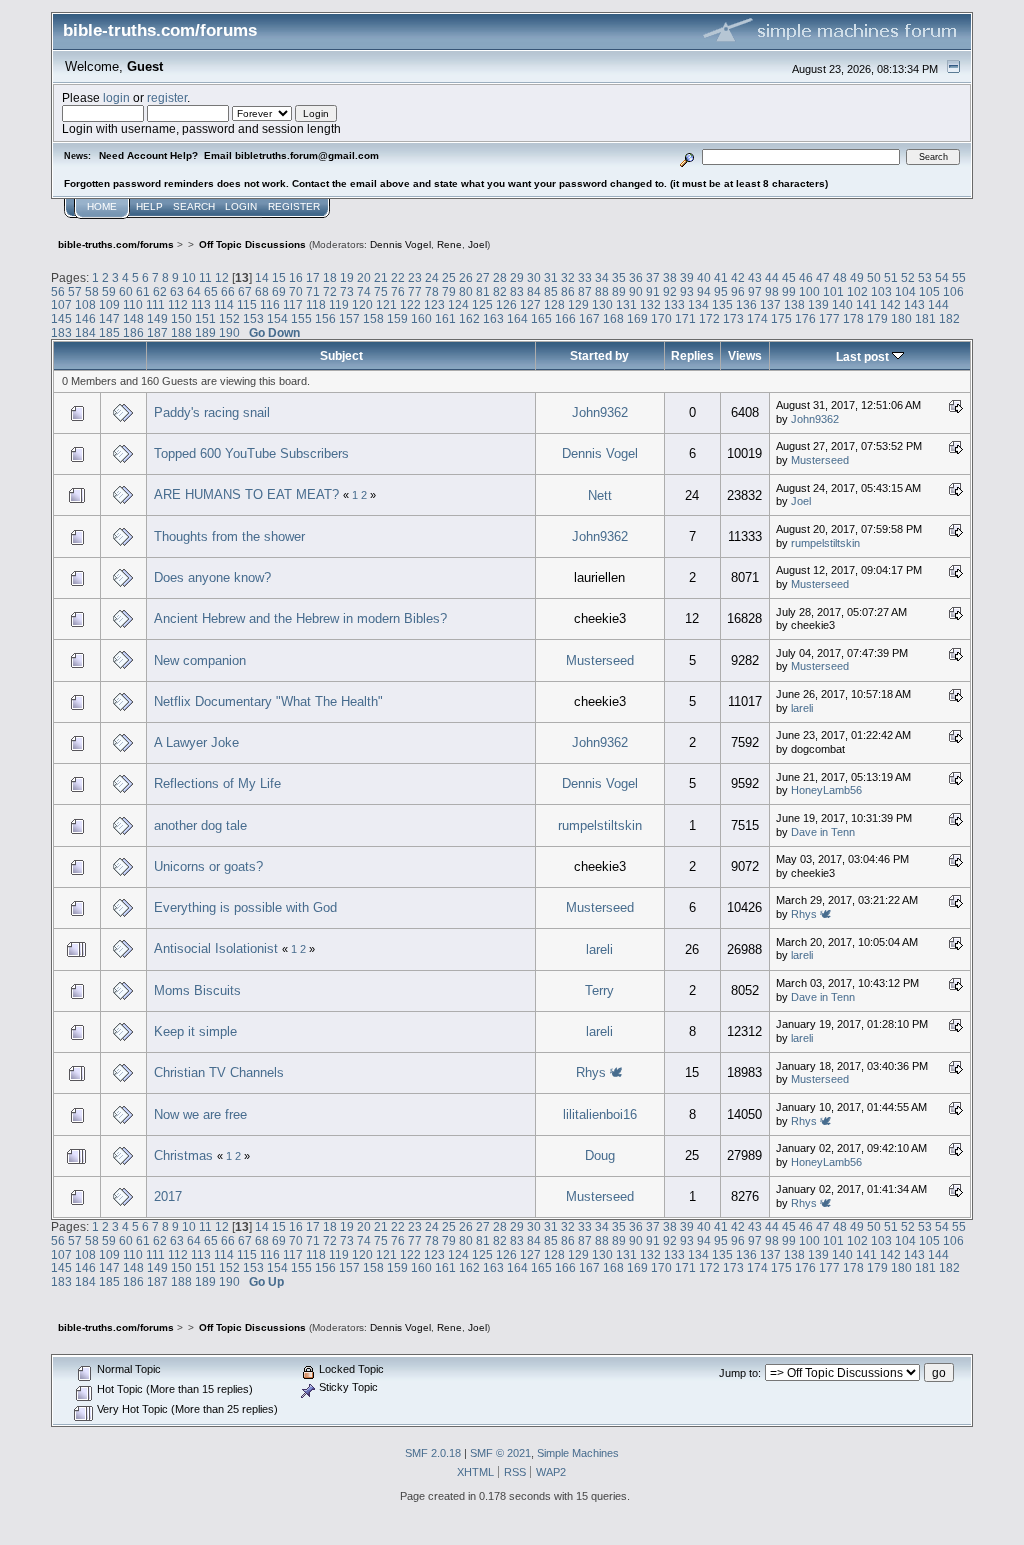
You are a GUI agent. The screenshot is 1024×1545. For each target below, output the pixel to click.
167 (589, 318)
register (167, 97)
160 (421, 318)
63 (177, 291)
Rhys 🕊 (811, 914)
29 (517, 277)
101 (833, 291)
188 (181, 332)
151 (205, 318)
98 (772, 291)
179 (877, 318)
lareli (802, 708)
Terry (599, 990)
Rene (449, 244)
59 (109, 291)
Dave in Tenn (823, 832)
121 (386, 304)
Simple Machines (578, 1453)
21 (381, 277)
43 (755, 277)
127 (530, 304)
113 (201, 304)
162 (469, 318)
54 (942, 277)
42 (738, 277)
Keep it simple (195, 1031)
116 (270, 304)
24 (432, 277)
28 (500, 277)
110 (133, 304)
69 (279, 291)
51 (891, 277)
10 (189, 277)
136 (746, 304)
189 (205, 332)
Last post (864, 356)
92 (670, 291)
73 (347, 291)
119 (339, 304)
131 (626, 304)
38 (670, 277)
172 (709, 318)
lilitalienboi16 (600, 1114)
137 (770, 304)
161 (445, 318)
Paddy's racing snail (212, 412)
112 (178, 304)
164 (517, 318)
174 (757, 318)
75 (381, 291)
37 (653, 277)
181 (925, 318)
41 (721, 277)
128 (554, 304)
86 (568, 291)
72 (330, 291)
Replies (692, 355)
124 (458, 304)
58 (92, 291)
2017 (168, 1196)
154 (277, 318)
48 (840, 277)
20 (364, 277)
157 (349, 318)
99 (789, 291)
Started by (599, 355)
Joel (477, 244)
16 (296, 277)
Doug (600, 1155)
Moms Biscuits (197, 990)
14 (262, 277)
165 (541, 318)
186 (133, 332)
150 (181, 318)
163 (493, 318)
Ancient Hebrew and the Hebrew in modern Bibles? (300, 618)
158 (373, 318)
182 (949, 318)
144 (938, 304)
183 (61, 332)
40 (704, 277)
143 (914, 304)
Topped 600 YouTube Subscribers (251, 453)
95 (721, 291)
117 (293, 304)
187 (157, 332)
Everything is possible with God (245, 907)
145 (61, 318)
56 (58, 291)
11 (205, 277)
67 (245, 291)
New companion (200, 660)
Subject (341, 355)
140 (842, 304)
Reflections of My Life (217, 783)
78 (432, 291)
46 (806, 277)
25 (449, 277)
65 (211, 291)
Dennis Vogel (400, 244)
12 (222, 277)
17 (313, 277)
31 (551, 277)
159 (397, 318)
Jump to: (740, 1373)
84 (534, 291)
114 (224, 304)
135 (722, 304)
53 (925, 277)
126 (506, 304)
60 (126, 291)
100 (809, 291)
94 (704, 291)
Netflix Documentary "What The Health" (268, 701)
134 (698, 304)
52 (908, 277)
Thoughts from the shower (229, 536)
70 (296, 291)
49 (857, 277)
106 (953, 291)
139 (818, 304)
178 (853, 318)
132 (650, 304)
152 (229, 318)
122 (410, 304)
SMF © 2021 (500, 1453)
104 (905, 291)
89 (619, 291)
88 (602, 291)
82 (500, 291)
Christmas (183, 1155)
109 (109, 304)
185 (109, 332)
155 (301, 318)
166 (565, 318)
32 (568, 277)
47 (823, 277)
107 (61, 304)
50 (874, 277)
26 (466, 277)
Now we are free (200, 1114)
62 (160, 291)
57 (75, 291)
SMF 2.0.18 (433, 1453)
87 (585, 291)
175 (781, 318)
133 (674, 304)
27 (483, 277)
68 (262, 291)
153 (253, 318)
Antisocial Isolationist (218, 948)
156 (325, 318)
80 (466, 291)
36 (636, 277)
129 (578, 304)
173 (733, 318)
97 (755, 291)
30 (534, 277)
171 (685, 318)
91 (653, 291)
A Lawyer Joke (196, 742)
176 (805, 318)
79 (449, 291)
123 (434, 304)
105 (929, 291)
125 (482, 304)
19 (347, 277)
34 (602, 277)
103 (881, 291)
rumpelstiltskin (825, 543)
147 (109, 318)
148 (133, 318)
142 (890, 304)
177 (829, 318)
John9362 (600, 412)
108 (85, 304)
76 (398, 291)
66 (228, 291)
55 (959, 277)
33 (585, 277)
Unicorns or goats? (208, 866)
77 (415, 291)
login (116, 97)
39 (687, 277)
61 (143, 291)
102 (857, 291)
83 (517, 291)
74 (364, 291)
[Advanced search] (687, 156)
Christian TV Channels (219, 1072)
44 (772, 277)
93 (687, 291)
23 (415, 277)
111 (155, 304)
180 (901, 318)
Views (745, 355)
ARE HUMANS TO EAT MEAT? (246, 494)
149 (157, 318)
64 (194, 291)
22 (398, 277)
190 (229, 332)
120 (362, 304)
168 (613, 318)
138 (794, 304)
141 (866, 304)
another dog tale (200, 825)
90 (636, 291)
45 (789, 277)
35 (619, 277)
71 (313, 291)
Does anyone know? (212, 577)
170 (661, 318)
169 (637, 318)
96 (738, 291)
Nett (600, 495)
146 (85, 318)
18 (330, 277)
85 (551, 291)
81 (483, 291)
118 (316, 304)
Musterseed (820, 460)
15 (279, 277)
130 (602, 304)
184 (85, 332)
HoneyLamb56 (826, 790)
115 (247, 304)
